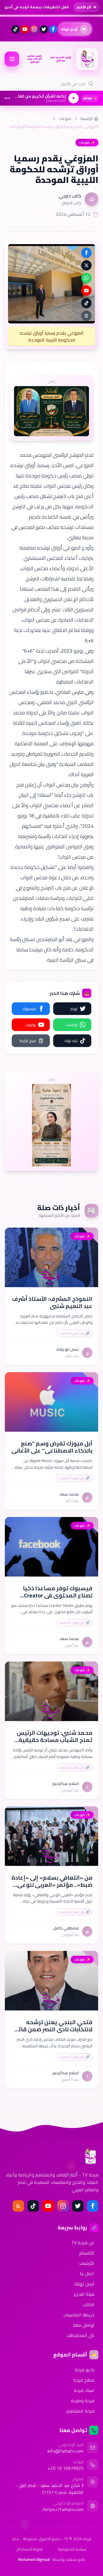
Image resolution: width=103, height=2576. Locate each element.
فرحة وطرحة (83, 2401)
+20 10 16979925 (66, 2468)
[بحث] (91, 84)
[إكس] (78, 2206)
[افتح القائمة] (12, 59)
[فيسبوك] (53, 29)
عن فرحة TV (83, 2243)
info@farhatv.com (66, 2451)
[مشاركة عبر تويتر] (86, 265)
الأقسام (87, 2253)
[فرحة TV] (87, 59)
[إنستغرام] (34, 29)
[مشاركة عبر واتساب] (86, 278)
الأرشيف (87, 2263)
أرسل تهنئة (84, 2284)
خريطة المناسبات (79, 2315)
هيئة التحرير (84, 2294)
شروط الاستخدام (30, 2549)
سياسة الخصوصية (72, 2549)
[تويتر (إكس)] (44, 29)
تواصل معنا (84, 2325)
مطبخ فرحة (84, 2380)
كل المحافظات (80, 2335)
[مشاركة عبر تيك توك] (86, 303)
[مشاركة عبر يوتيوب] (86, 291)
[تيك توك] (15, 29)
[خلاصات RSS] (18, 2206)
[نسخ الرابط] (86, 316)
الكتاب (89, 2304)
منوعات (65, 118)
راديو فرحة (85, 2370)
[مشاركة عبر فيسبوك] (86, 253)
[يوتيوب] (25, 29)
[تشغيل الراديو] (74, 98)
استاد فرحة (84, 2390)
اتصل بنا (87, 2273)
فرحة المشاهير (80, 2411)
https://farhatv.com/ (63, 2509)
